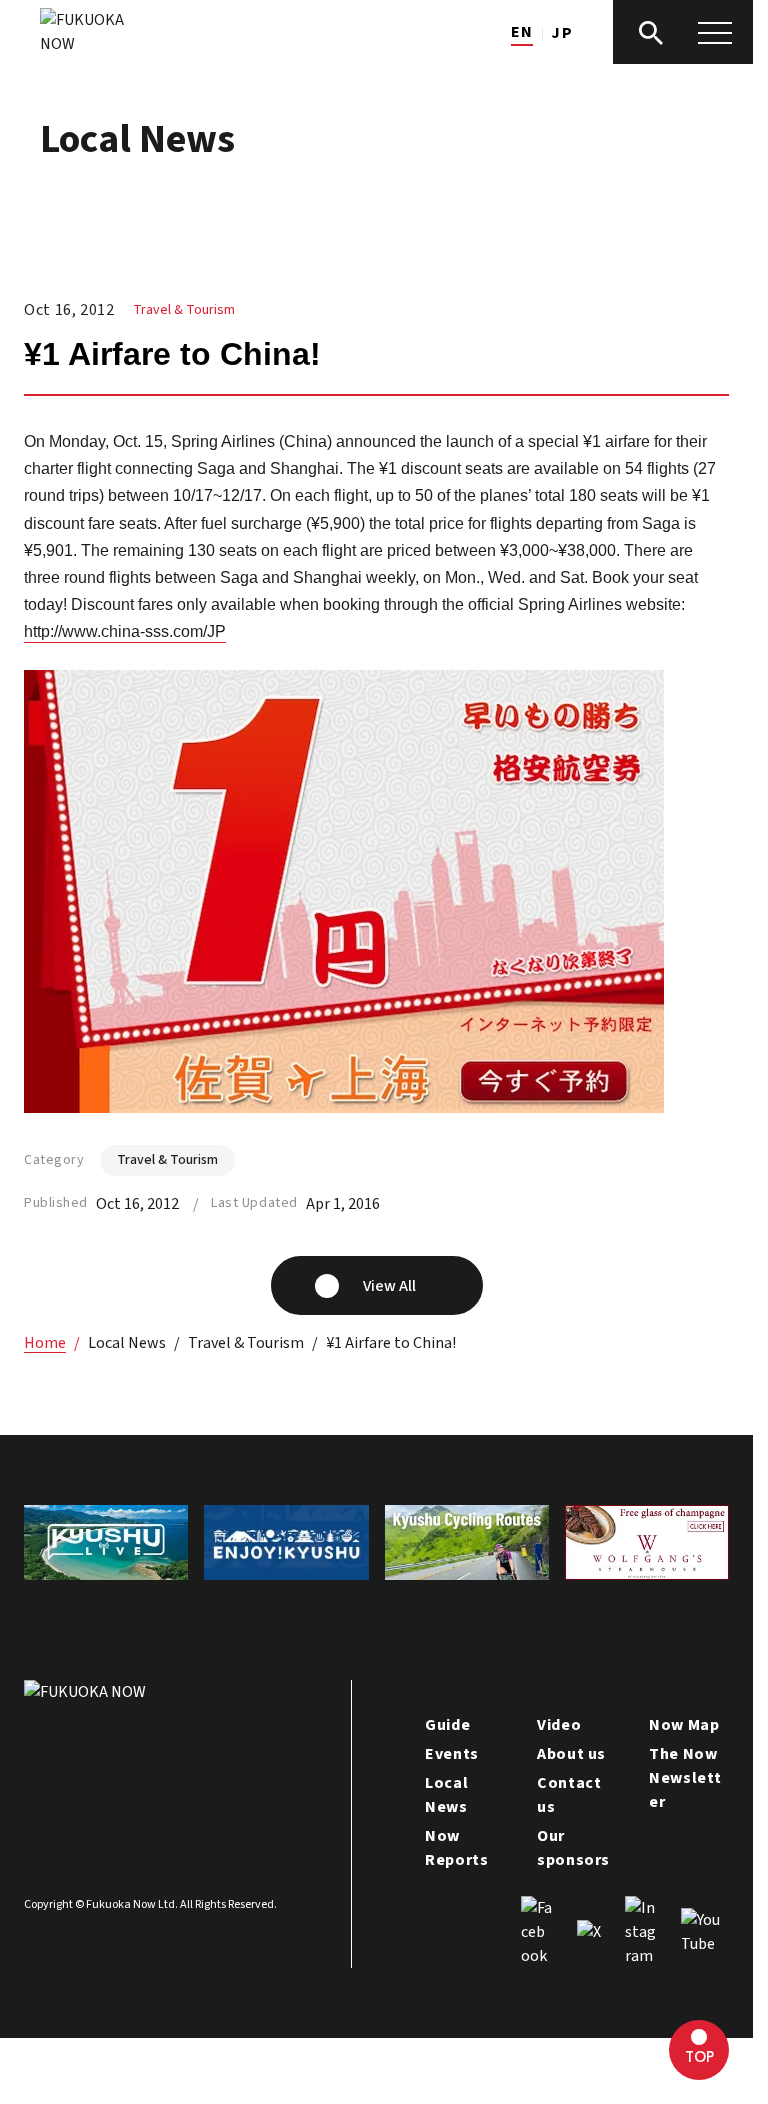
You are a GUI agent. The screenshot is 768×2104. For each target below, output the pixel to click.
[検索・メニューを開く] (683, 32)
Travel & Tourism (184, 310)
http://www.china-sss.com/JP (125, 631)
